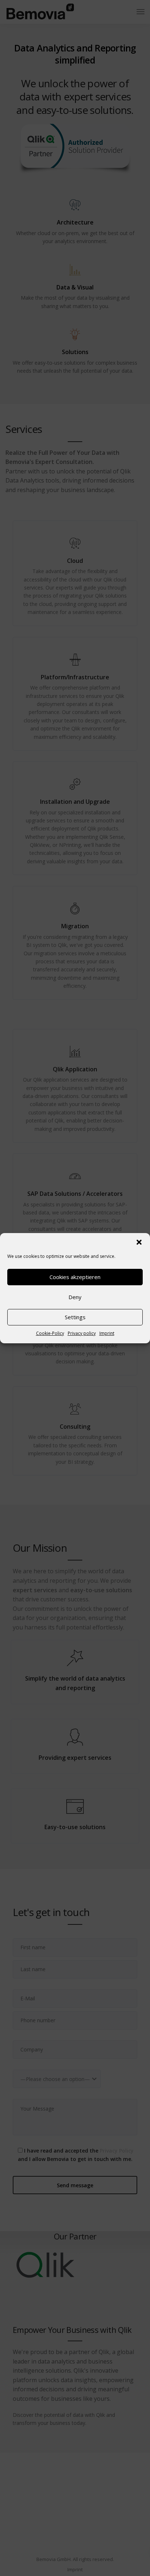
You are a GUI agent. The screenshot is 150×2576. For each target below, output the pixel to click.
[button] (139, 1242)
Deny (75, 1297)
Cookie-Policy (50, 1333)
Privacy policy (82, 1333)
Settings (75, 1317)
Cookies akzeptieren (75, 1277)
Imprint (107, 1333)
